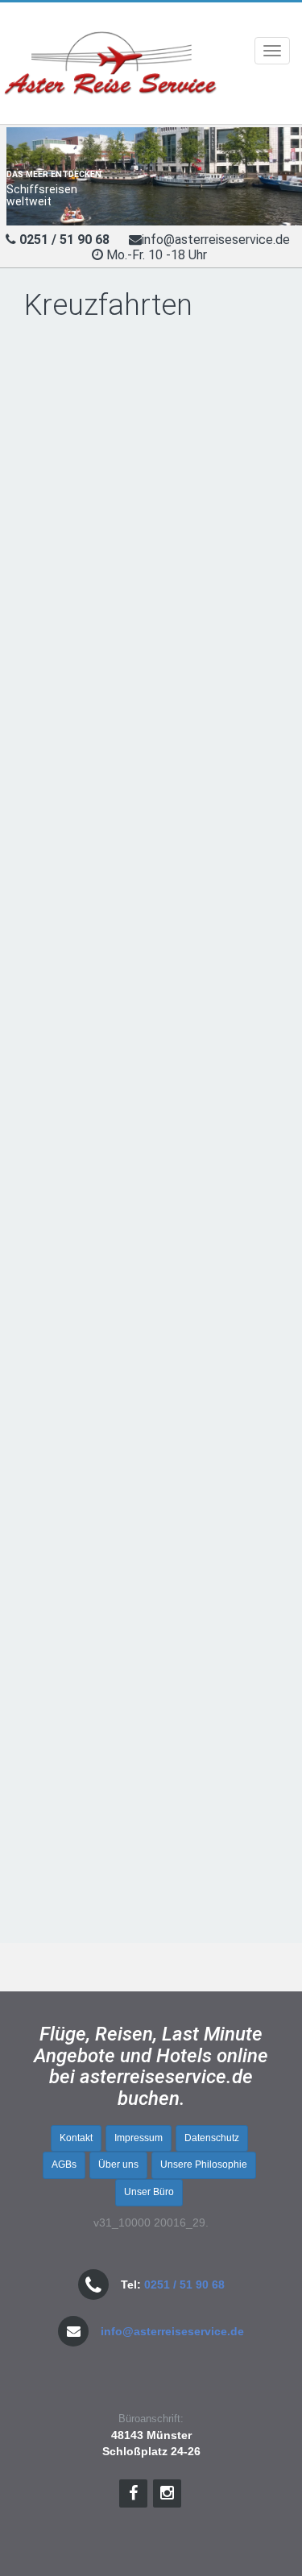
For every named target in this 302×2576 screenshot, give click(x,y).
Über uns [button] (118, 2165)
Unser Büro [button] (149, 2192)
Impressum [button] (139, 2138)
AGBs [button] (64, 2165)
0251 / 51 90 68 (184, 2284)
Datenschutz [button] (212, 2138)
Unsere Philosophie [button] (204, 2165)
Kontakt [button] (76, 2138)
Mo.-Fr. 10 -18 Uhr (158, 255)
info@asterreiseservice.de (216, 240)
